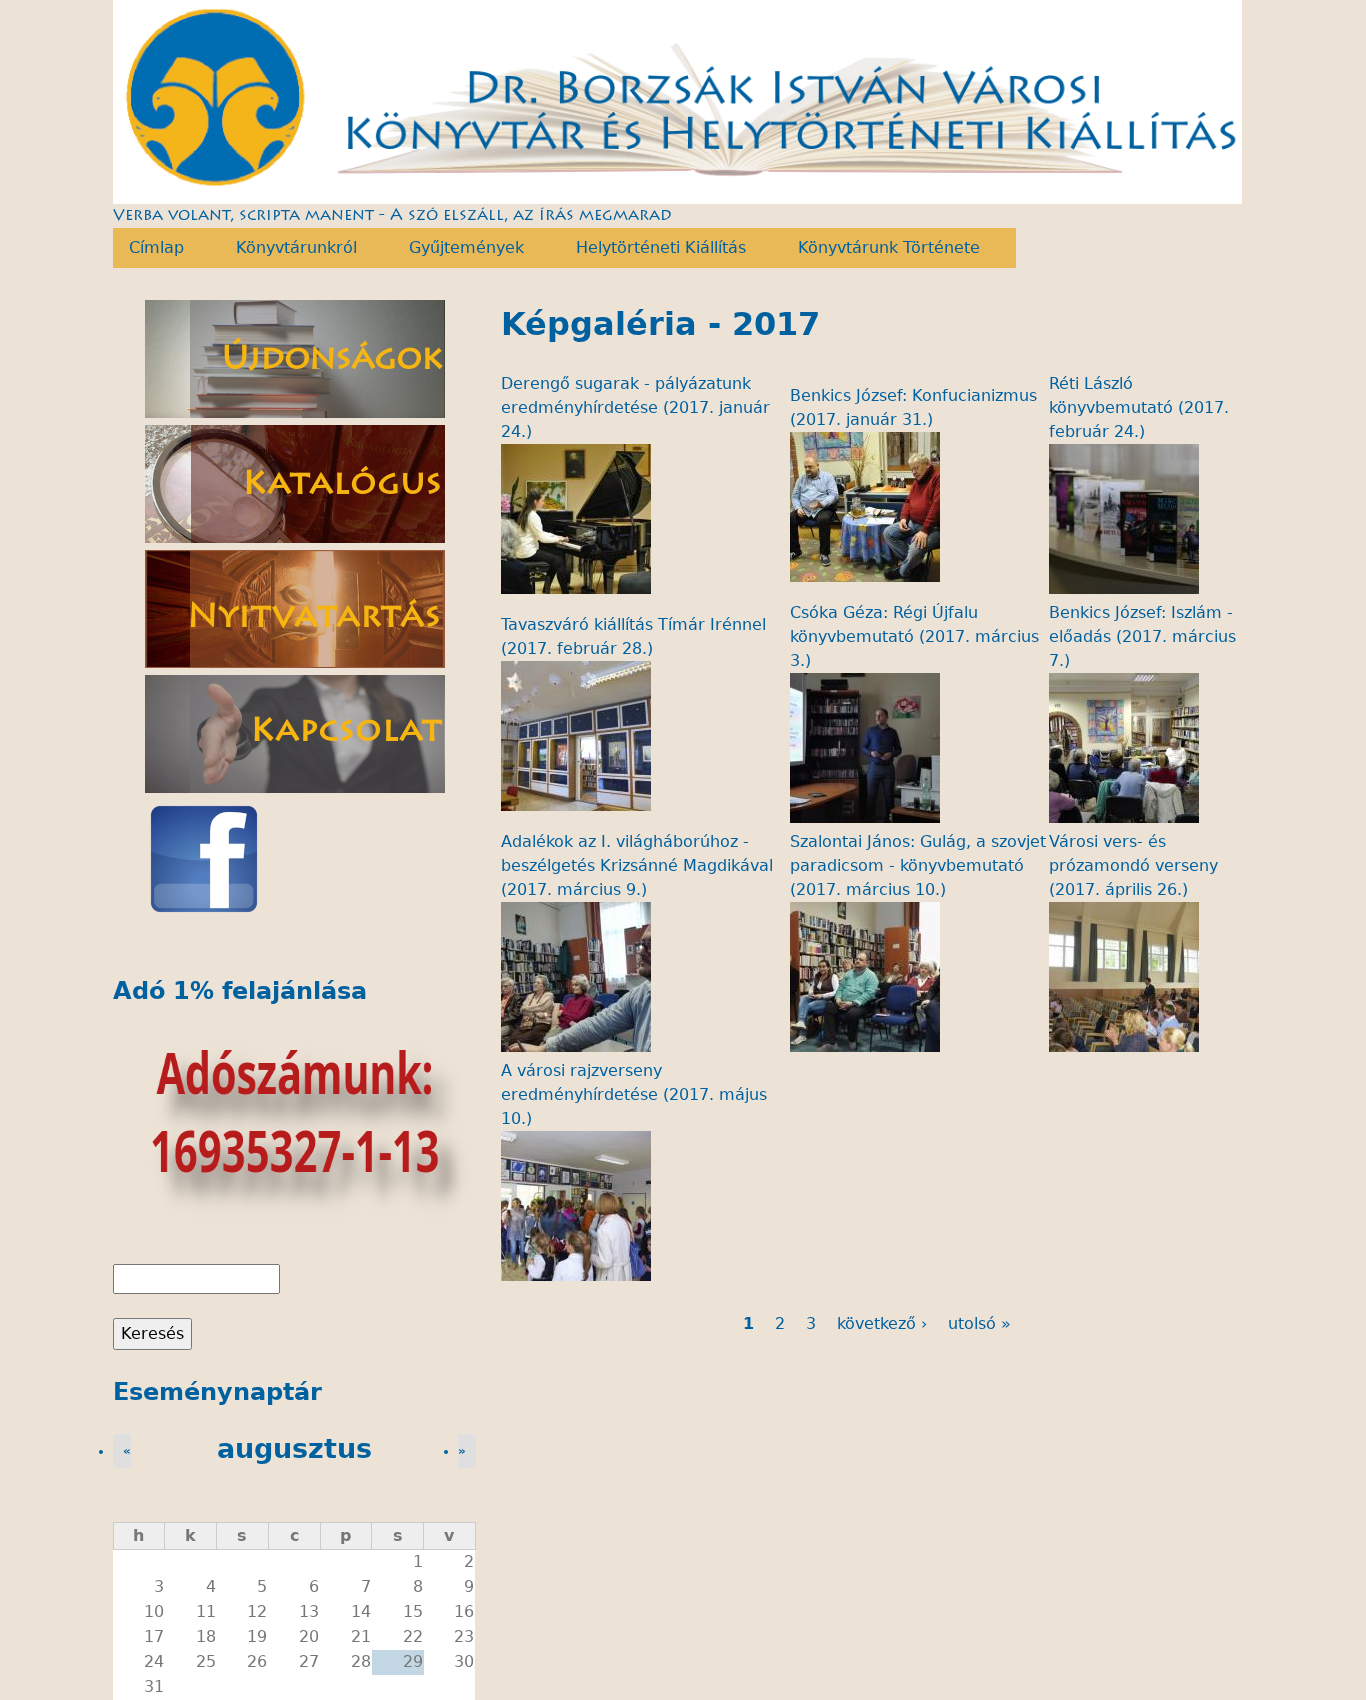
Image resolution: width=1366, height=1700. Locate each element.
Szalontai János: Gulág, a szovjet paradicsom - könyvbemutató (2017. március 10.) (918, 865)
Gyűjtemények (458, 248)
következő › (882, 1323)
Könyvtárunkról (288, 248)
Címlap (148, 248)
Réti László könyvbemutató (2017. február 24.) (1139, 407)
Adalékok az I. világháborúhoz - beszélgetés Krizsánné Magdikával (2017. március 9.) (637, 865)
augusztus (294, 1448)
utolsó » (979, 1323)
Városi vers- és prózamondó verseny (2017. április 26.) (1133, 865)
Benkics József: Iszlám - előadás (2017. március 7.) (1142, 636)
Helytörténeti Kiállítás (653, 248)
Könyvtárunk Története (881, 248)
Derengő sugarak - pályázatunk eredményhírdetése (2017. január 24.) (635, 407)
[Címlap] (678, 102)
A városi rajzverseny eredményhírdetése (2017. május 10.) (634, 1094)
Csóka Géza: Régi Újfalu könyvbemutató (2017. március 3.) (914, 636)
